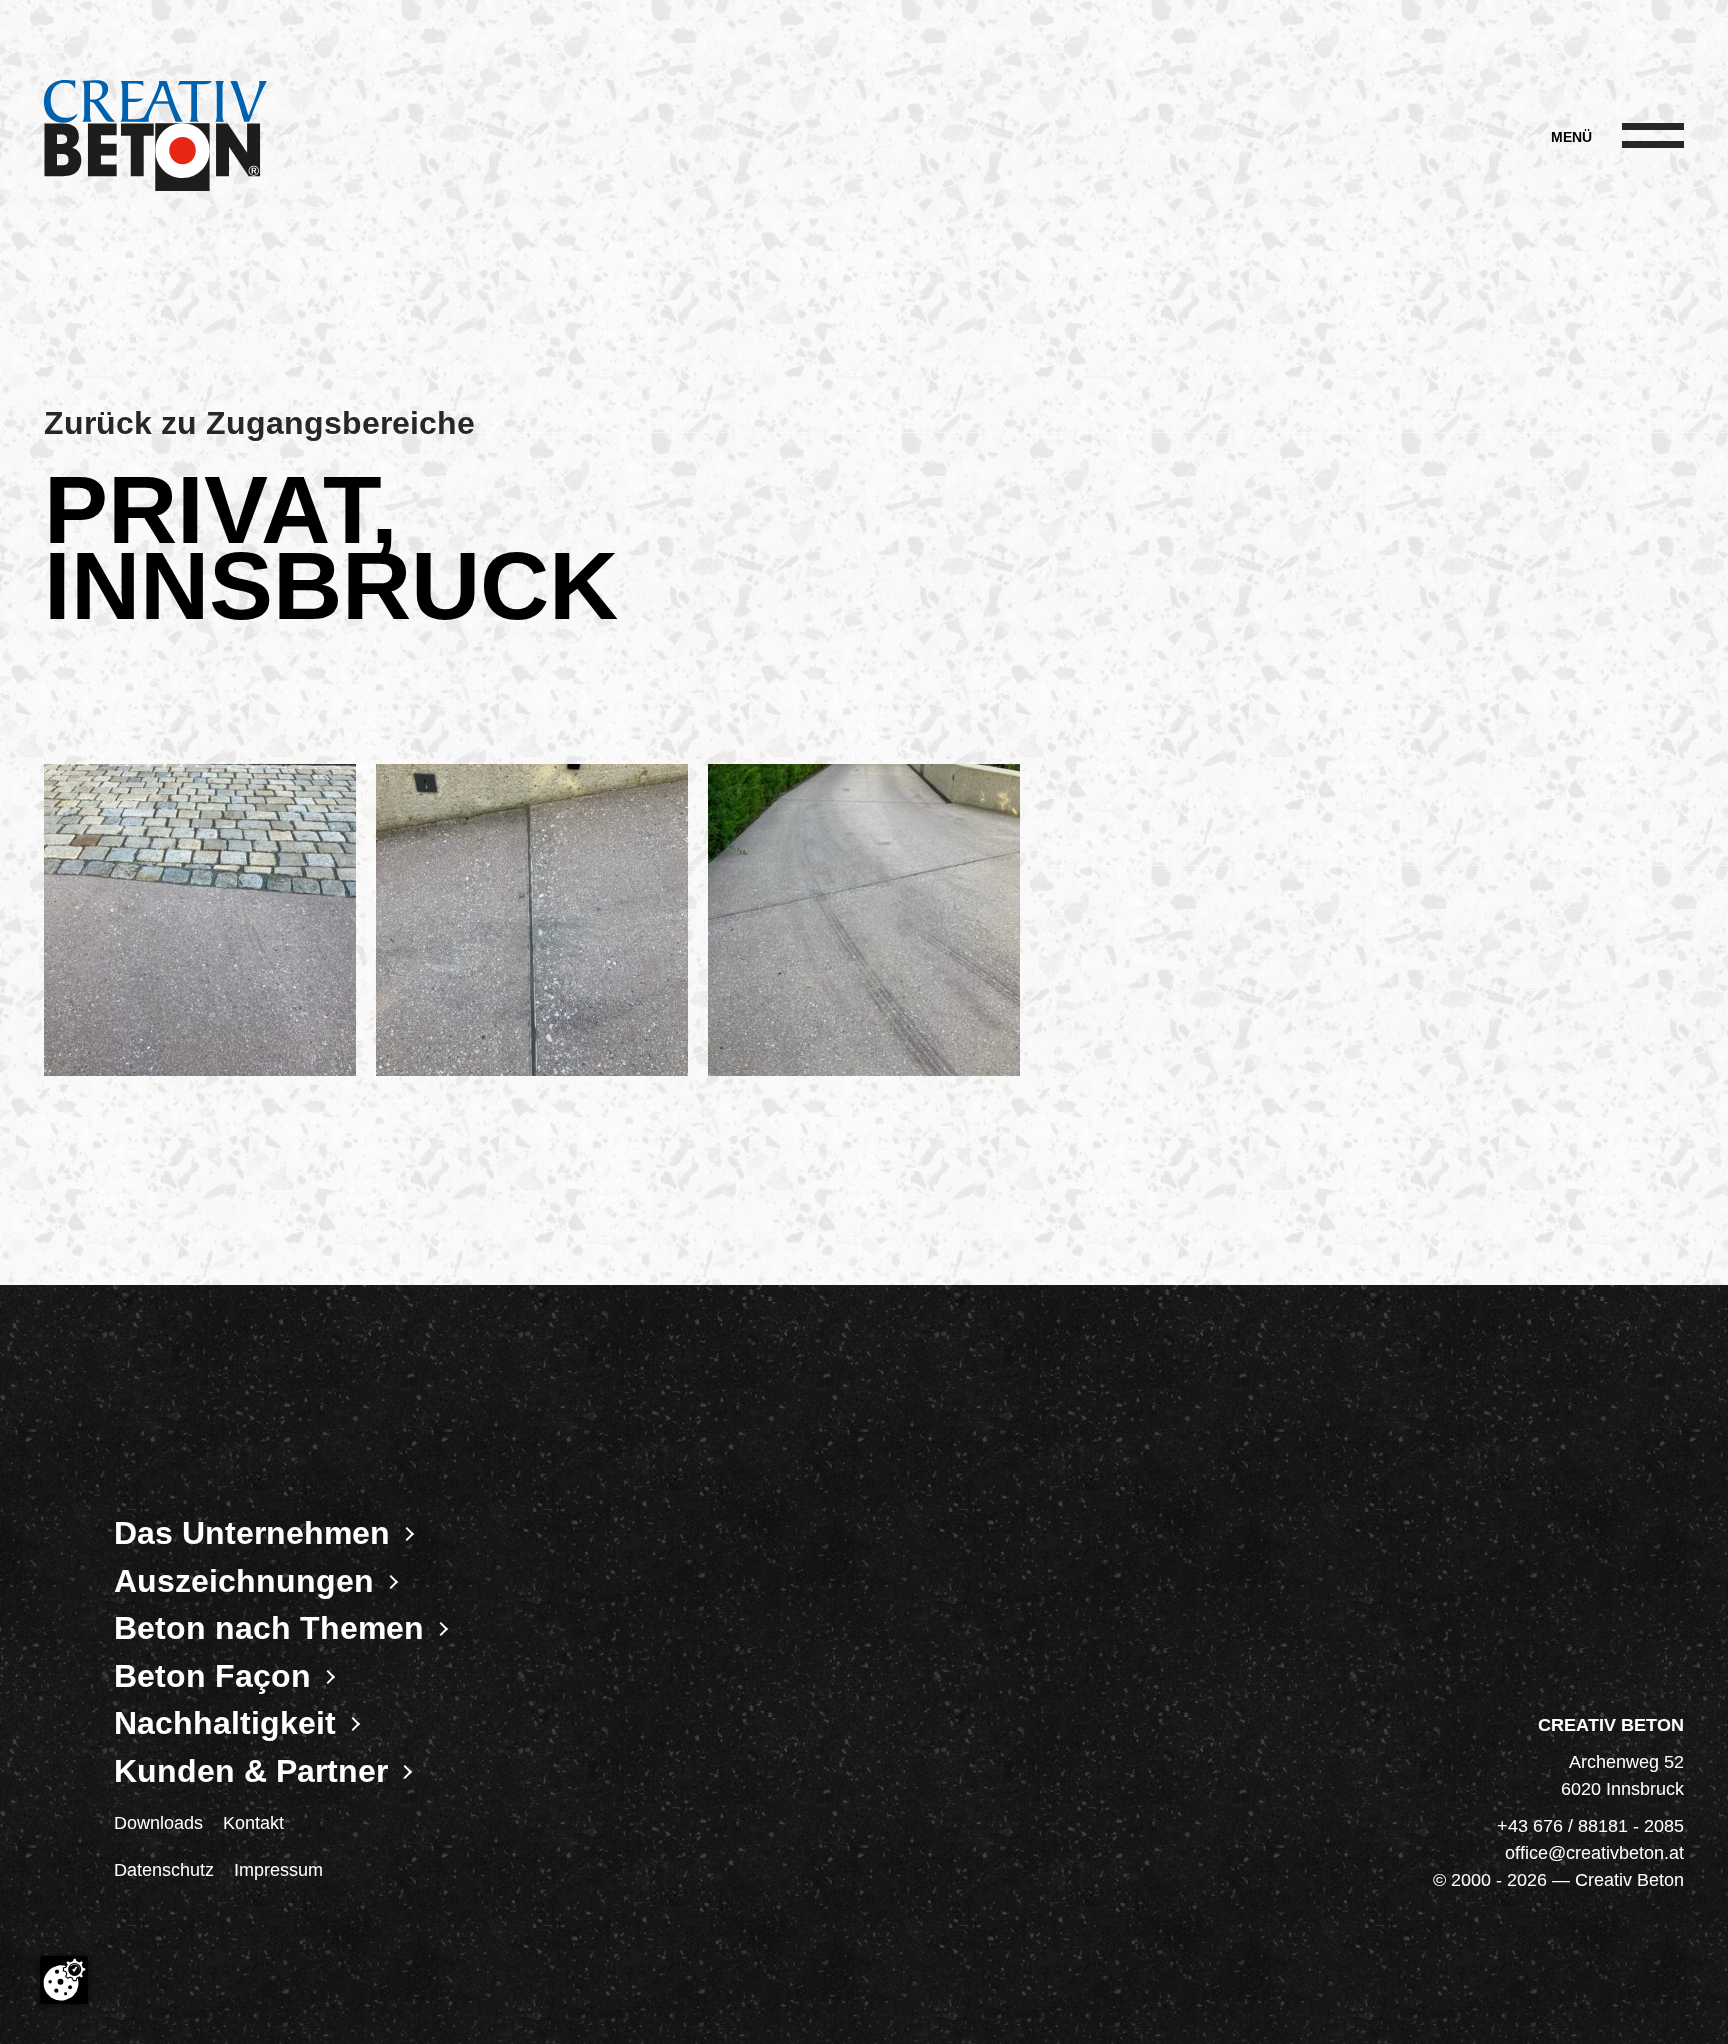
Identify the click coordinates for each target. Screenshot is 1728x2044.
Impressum (278, 1870)
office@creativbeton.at (1594, 1853)
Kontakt (253, 1823)
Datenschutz (164, 1870)
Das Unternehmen (252, 1533)
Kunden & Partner (251, 1771)
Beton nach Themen (269, 1628)
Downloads (158, 1823)
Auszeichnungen (244, 1581)
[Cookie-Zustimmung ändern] (64, 1980)
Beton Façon (212, 1676)
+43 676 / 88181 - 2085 (1590, 1826)
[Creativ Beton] (155, 137)
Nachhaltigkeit (225, 1723)
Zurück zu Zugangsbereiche (259, 423)
